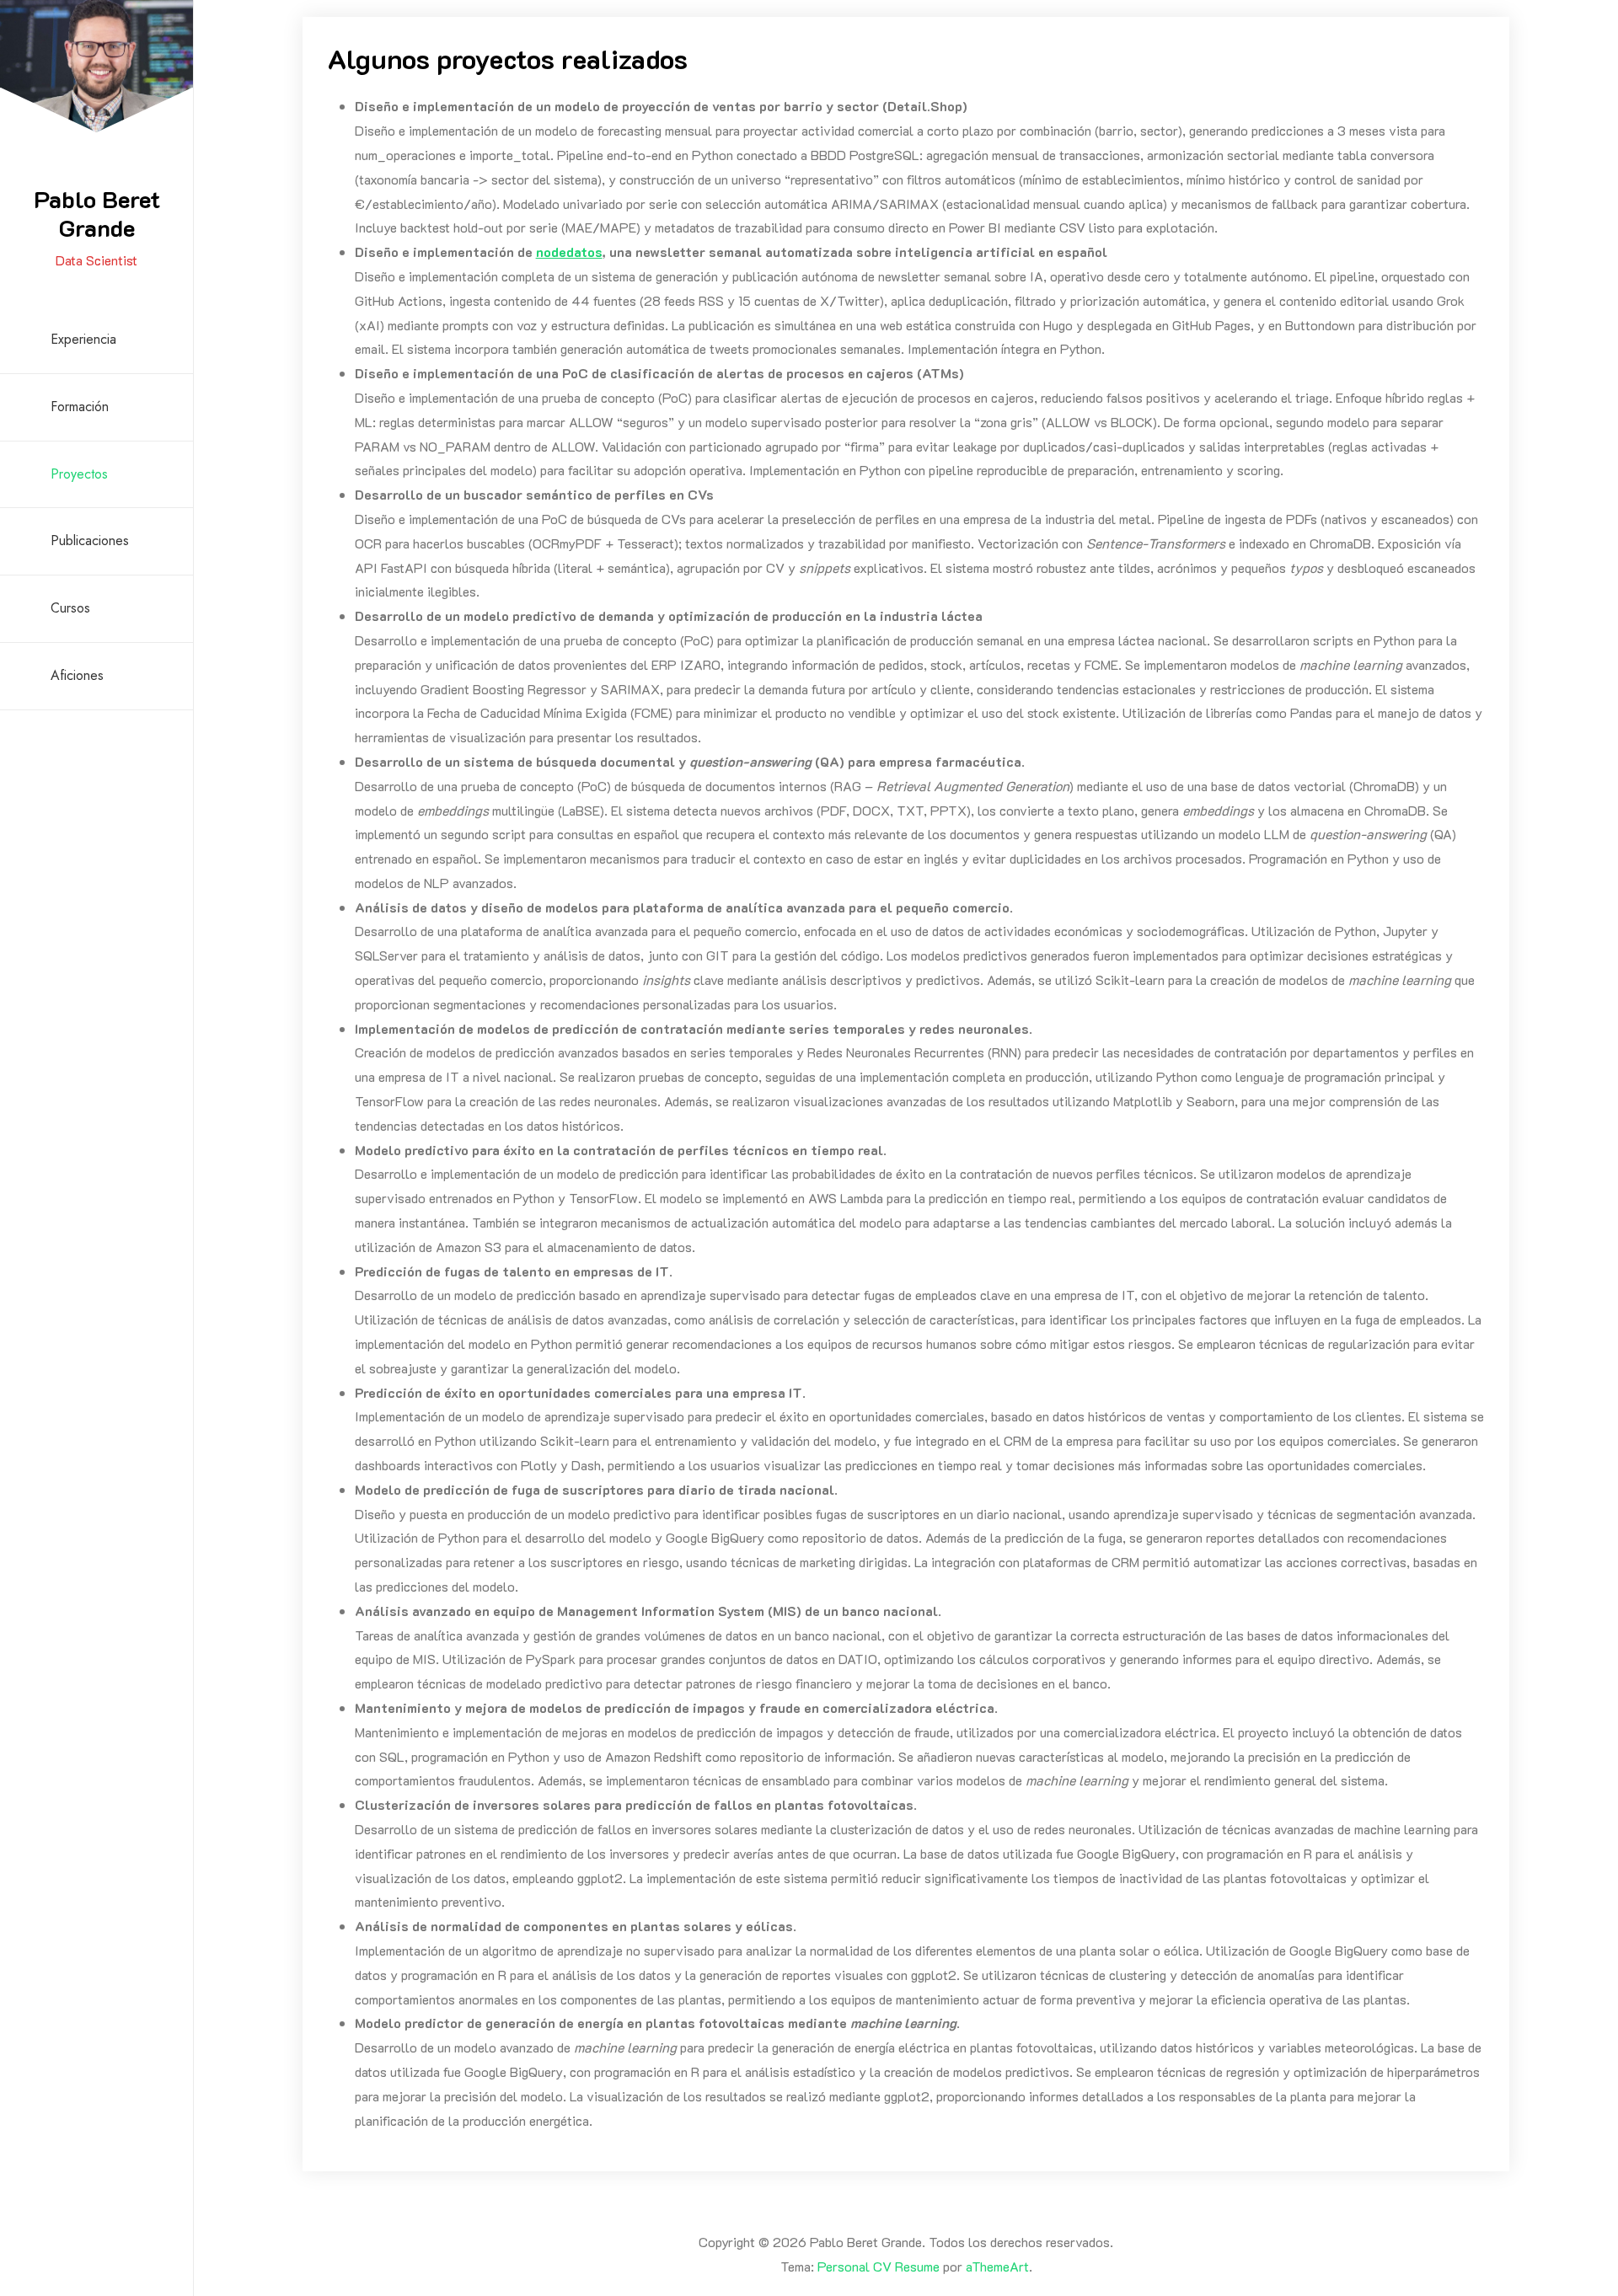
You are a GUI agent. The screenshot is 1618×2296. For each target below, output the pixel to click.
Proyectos (79, 474)
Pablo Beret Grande (97, 213)
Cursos (70, 608)
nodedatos (569, 252)
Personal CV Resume (879, 2266)
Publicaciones (90, 541)
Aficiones (77, 675)
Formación (80, 407)
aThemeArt (997, 2266)
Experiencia (83, 339)
